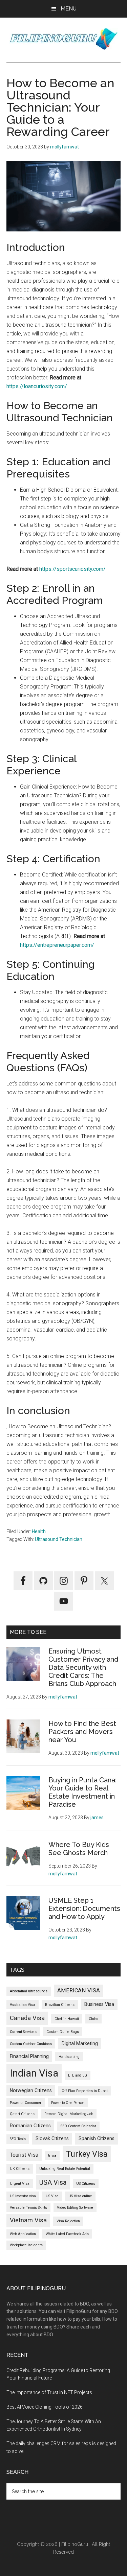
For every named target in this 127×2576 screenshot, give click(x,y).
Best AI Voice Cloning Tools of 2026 (45, 2407)
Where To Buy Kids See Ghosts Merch (79, 1849)
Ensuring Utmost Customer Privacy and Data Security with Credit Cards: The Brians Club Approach (83, 1667)
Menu (69, 9)
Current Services (23, 2032)
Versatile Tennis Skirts (28, 2208)
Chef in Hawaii (67, 2019)
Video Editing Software (75, 2208)
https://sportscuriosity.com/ (72, 569)
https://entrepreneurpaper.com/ (57, 945)
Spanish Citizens (97, 2138)
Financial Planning (29, 2056)
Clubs (93, 2019)
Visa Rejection (68, 2221)
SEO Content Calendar (78, 2126)
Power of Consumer (26, 2103)
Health (39, 1531)
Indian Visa (34, 2073)
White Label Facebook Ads (67, 2234)
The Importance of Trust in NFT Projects (49, 2392)
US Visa (52, 2196)
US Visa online (80, 2196)
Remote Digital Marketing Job (69, 2114)
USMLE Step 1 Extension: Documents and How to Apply (84, 1908)
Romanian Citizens (30, 2126)
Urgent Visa (20, 2184)
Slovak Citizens (52, 2138)
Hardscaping (69, 2057)
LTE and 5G (78, 2075)
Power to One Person (68, 2103)
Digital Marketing (80, 2043)
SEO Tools (18, 2139)
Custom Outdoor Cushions (31, 2044)
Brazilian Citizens (60, 2005)
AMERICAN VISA (79, 1990)
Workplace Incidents (26, 2245)
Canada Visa (27, 2018)
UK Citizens (20, 2169)
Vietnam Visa (28, 2220)
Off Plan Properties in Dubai (85, 2091)
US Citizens (86, 2184)
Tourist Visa (24, 2155)
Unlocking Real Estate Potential (65, 2169)
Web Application (23, 2234)
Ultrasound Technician (59, 1539)
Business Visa (99, 2004)
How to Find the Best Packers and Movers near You (82, 1732)
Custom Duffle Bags (63, 2032)
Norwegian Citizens (31, 2090)
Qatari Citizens (22, 2114)
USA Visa (53, 2182)
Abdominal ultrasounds (29, 1991)
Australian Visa (23, 2005)
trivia (52, 2156)
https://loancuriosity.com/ (37, 386)
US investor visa (23, 2196)
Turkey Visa (87, 2154)
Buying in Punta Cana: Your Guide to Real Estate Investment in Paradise (82, 1792)
